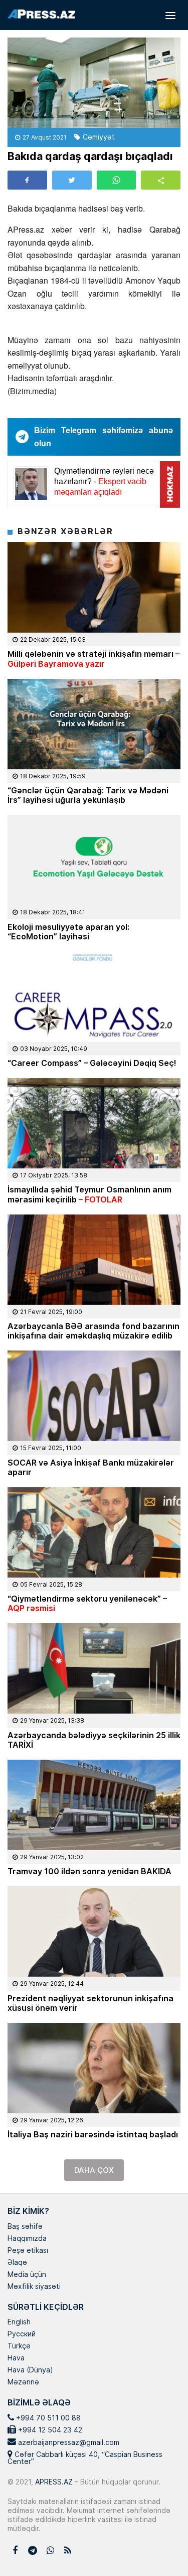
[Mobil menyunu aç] (170, 15)
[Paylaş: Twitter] (72, 180)
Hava (16, 2358)
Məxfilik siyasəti (34, 2287)
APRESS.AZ (53, 2482)
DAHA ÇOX (94, 2170)
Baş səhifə (25, 2227)
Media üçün (27, 2275)
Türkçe (19, 2346)
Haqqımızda (27, 2239)
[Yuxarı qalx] (160, 2548)
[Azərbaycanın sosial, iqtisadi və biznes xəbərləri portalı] (41, 14)
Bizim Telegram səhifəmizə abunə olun (104, 437)
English (19, 2322)
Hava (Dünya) (30, 2370)
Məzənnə (23, 2382)
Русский (22, 2334)
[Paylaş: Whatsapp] (117, 180)
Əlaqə (17, 2263)
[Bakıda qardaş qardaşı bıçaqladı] (94, 83)
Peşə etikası (28, 2251)
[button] (161, 180)
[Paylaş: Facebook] (27, 180)
